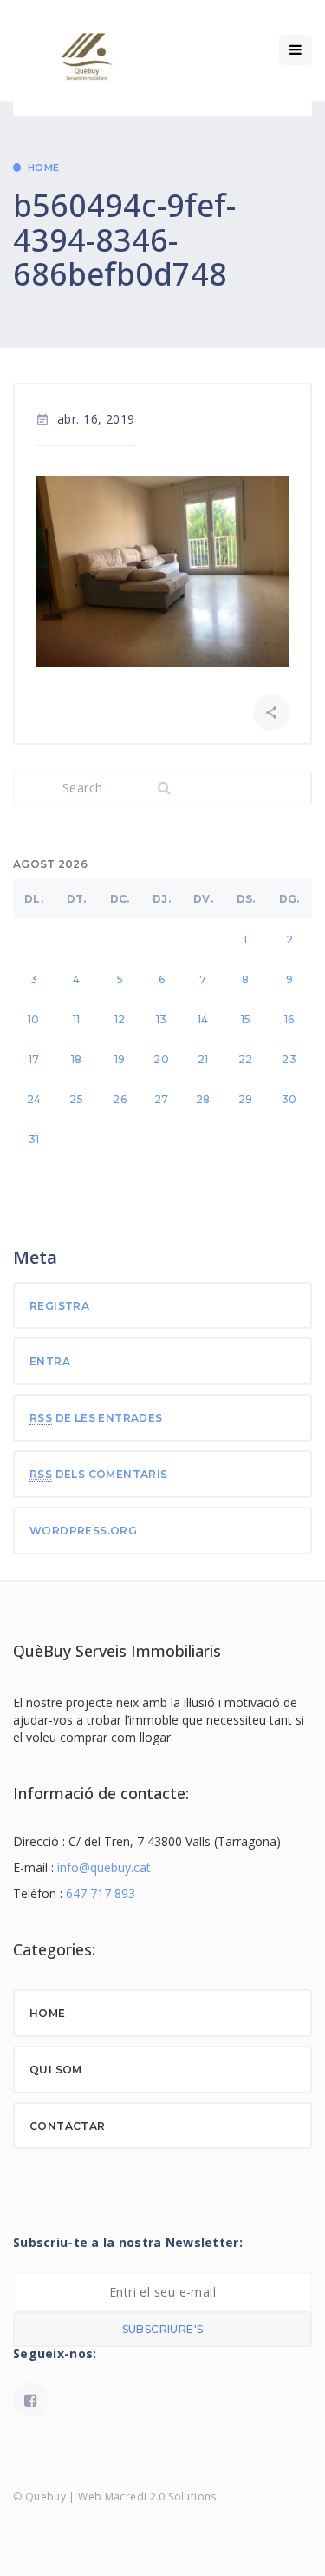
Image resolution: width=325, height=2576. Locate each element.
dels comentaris (99, 1474)
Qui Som (56, 2070)
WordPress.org (83, 1531)
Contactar (68, 2126)
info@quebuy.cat (104, 1867)
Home (44, 168)
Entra (50, 1361)
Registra (59, 1306)
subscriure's (163, 2329)
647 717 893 (101, 1893)
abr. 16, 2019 (85, 419)
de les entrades (96, 1418)
